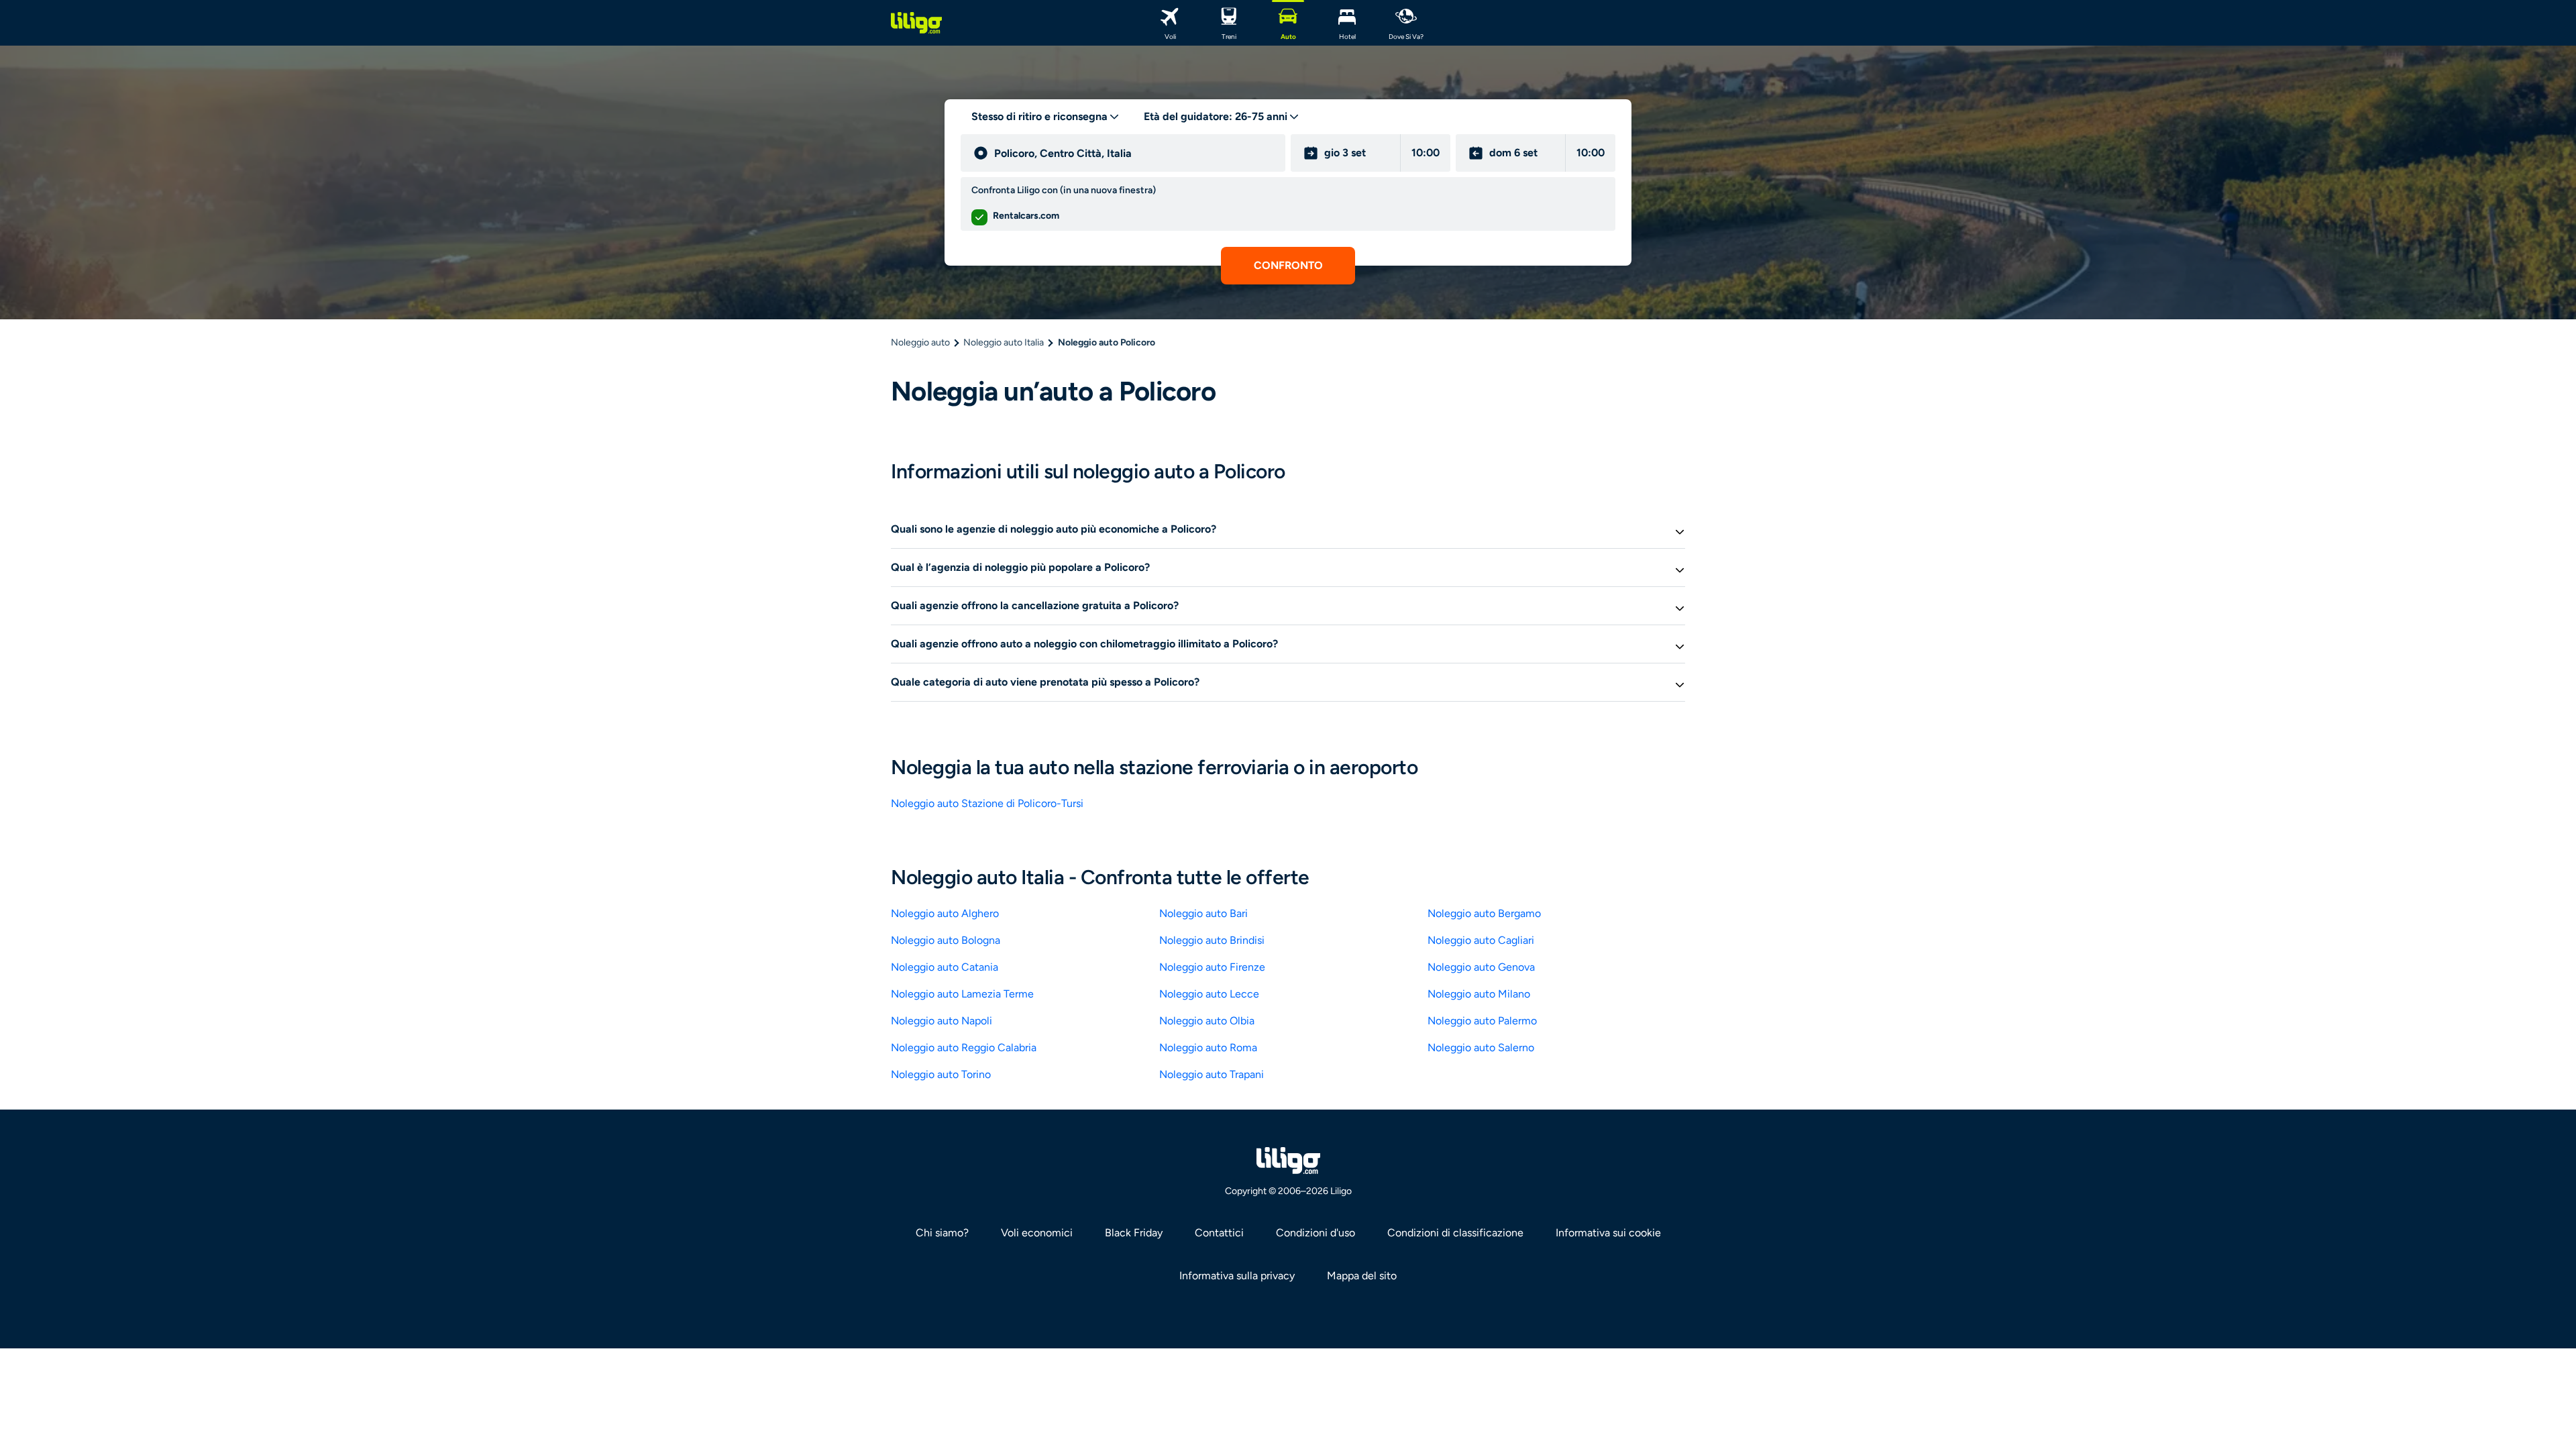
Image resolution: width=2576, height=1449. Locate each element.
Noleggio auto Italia (1004, 342)
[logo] (916, 23)
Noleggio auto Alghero (945, 913)
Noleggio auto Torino (941, 1074)
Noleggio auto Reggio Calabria (964, 1048)
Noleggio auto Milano (1479, 994)
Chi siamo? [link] (942, 1233)
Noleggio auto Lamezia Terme (962, 994)
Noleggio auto (920, 342)
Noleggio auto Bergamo (1484, 913)
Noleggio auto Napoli (942, 1021)
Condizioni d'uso (1316, 1233)
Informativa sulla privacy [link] (1237, 1276)
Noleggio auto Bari (1203, 913)
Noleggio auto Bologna (946, 940)
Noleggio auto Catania (945, 967)
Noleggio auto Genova (1481, 967)
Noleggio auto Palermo (1482, 1021)
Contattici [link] (1219, 1233)
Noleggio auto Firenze (1212, 967)
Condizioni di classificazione (1455, 1233)
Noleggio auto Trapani (1212, 1074)
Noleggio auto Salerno (1481, 1048)
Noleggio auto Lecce (1209, 994)
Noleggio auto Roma (1208, 1048)
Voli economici (1037, 1233)
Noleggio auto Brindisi (1212, 940)
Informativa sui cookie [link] (1608, 1233)
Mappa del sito (1362, 1276)
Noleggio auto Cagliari (1481, 940)
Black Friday (1134, 1233)
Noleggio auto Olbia (1207, 1021)
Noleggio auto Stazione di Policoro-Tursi (987, 803)
